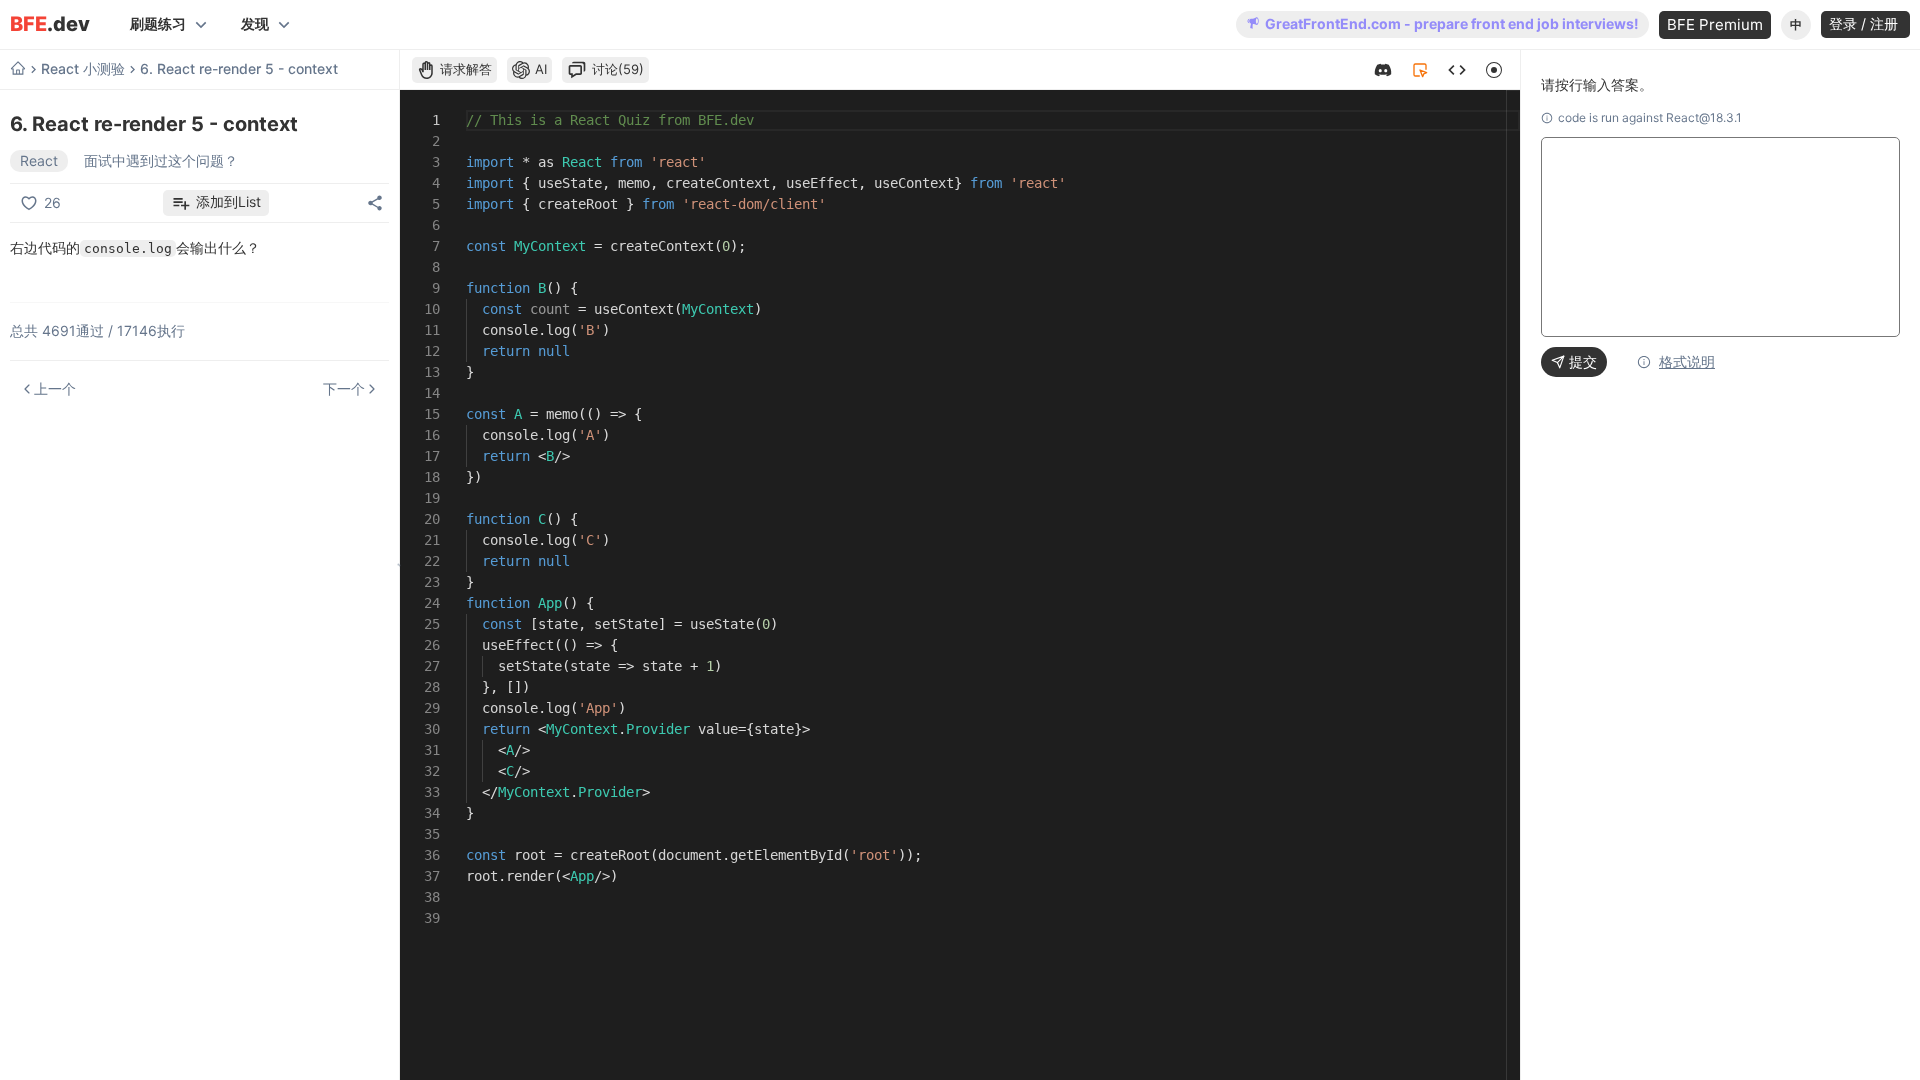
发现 (255, 23)
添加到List (228, 201)
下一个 (344, 388)
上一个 (55, 388)
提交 (1583, 361)
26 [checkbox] (52, 202)
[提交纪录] (1457, 70)
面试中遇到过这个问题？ (161, 160)
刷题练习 (158, 23)
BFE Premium (1715, 24)
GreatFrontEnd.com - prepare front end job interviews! (1452, 23)
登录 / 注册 (1865, 23)
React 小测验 (83, 69)
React (39, 160)
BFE (50, 24)
